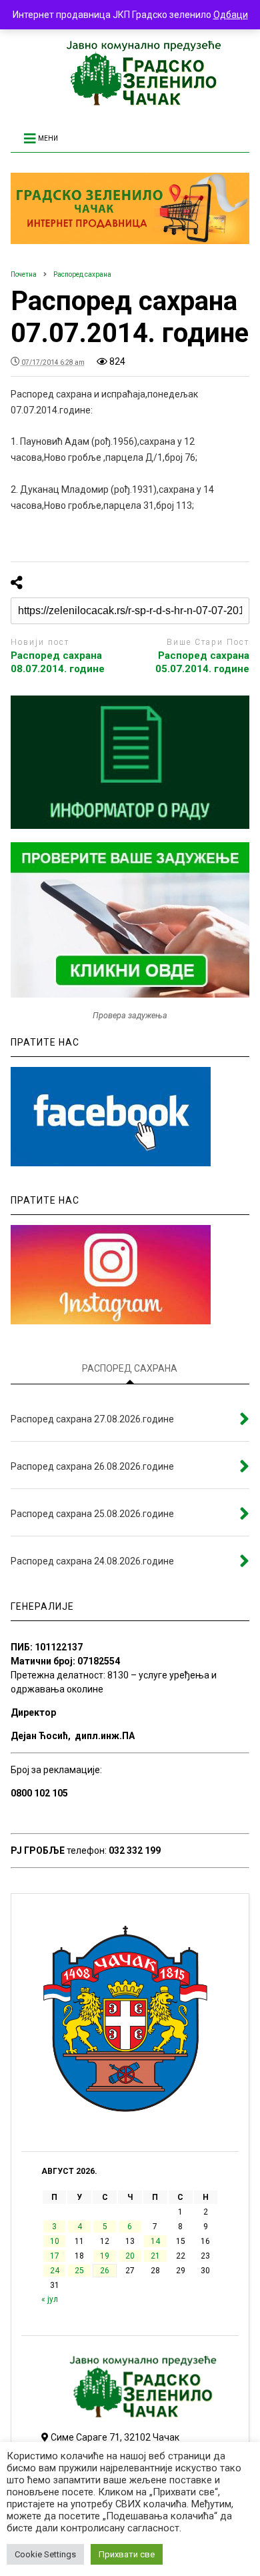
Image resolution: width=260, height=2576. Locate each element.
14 (155, 2241)
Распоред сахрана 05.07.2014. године (202, 662)
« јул (50, 2299)
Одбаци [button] (231, 15)
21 (155, 2256)
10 (55, 2241)
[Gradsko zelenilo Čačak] (130, 102)
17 (55, 2256)
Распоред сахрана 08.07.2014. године (58, 662)
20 (130, 2256)
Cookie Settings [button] (45, 2554)
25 (79, 2271)
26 (105, 2271)
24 (55, 2271)
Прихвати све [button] (127, 2554)
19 (105, 2256)
